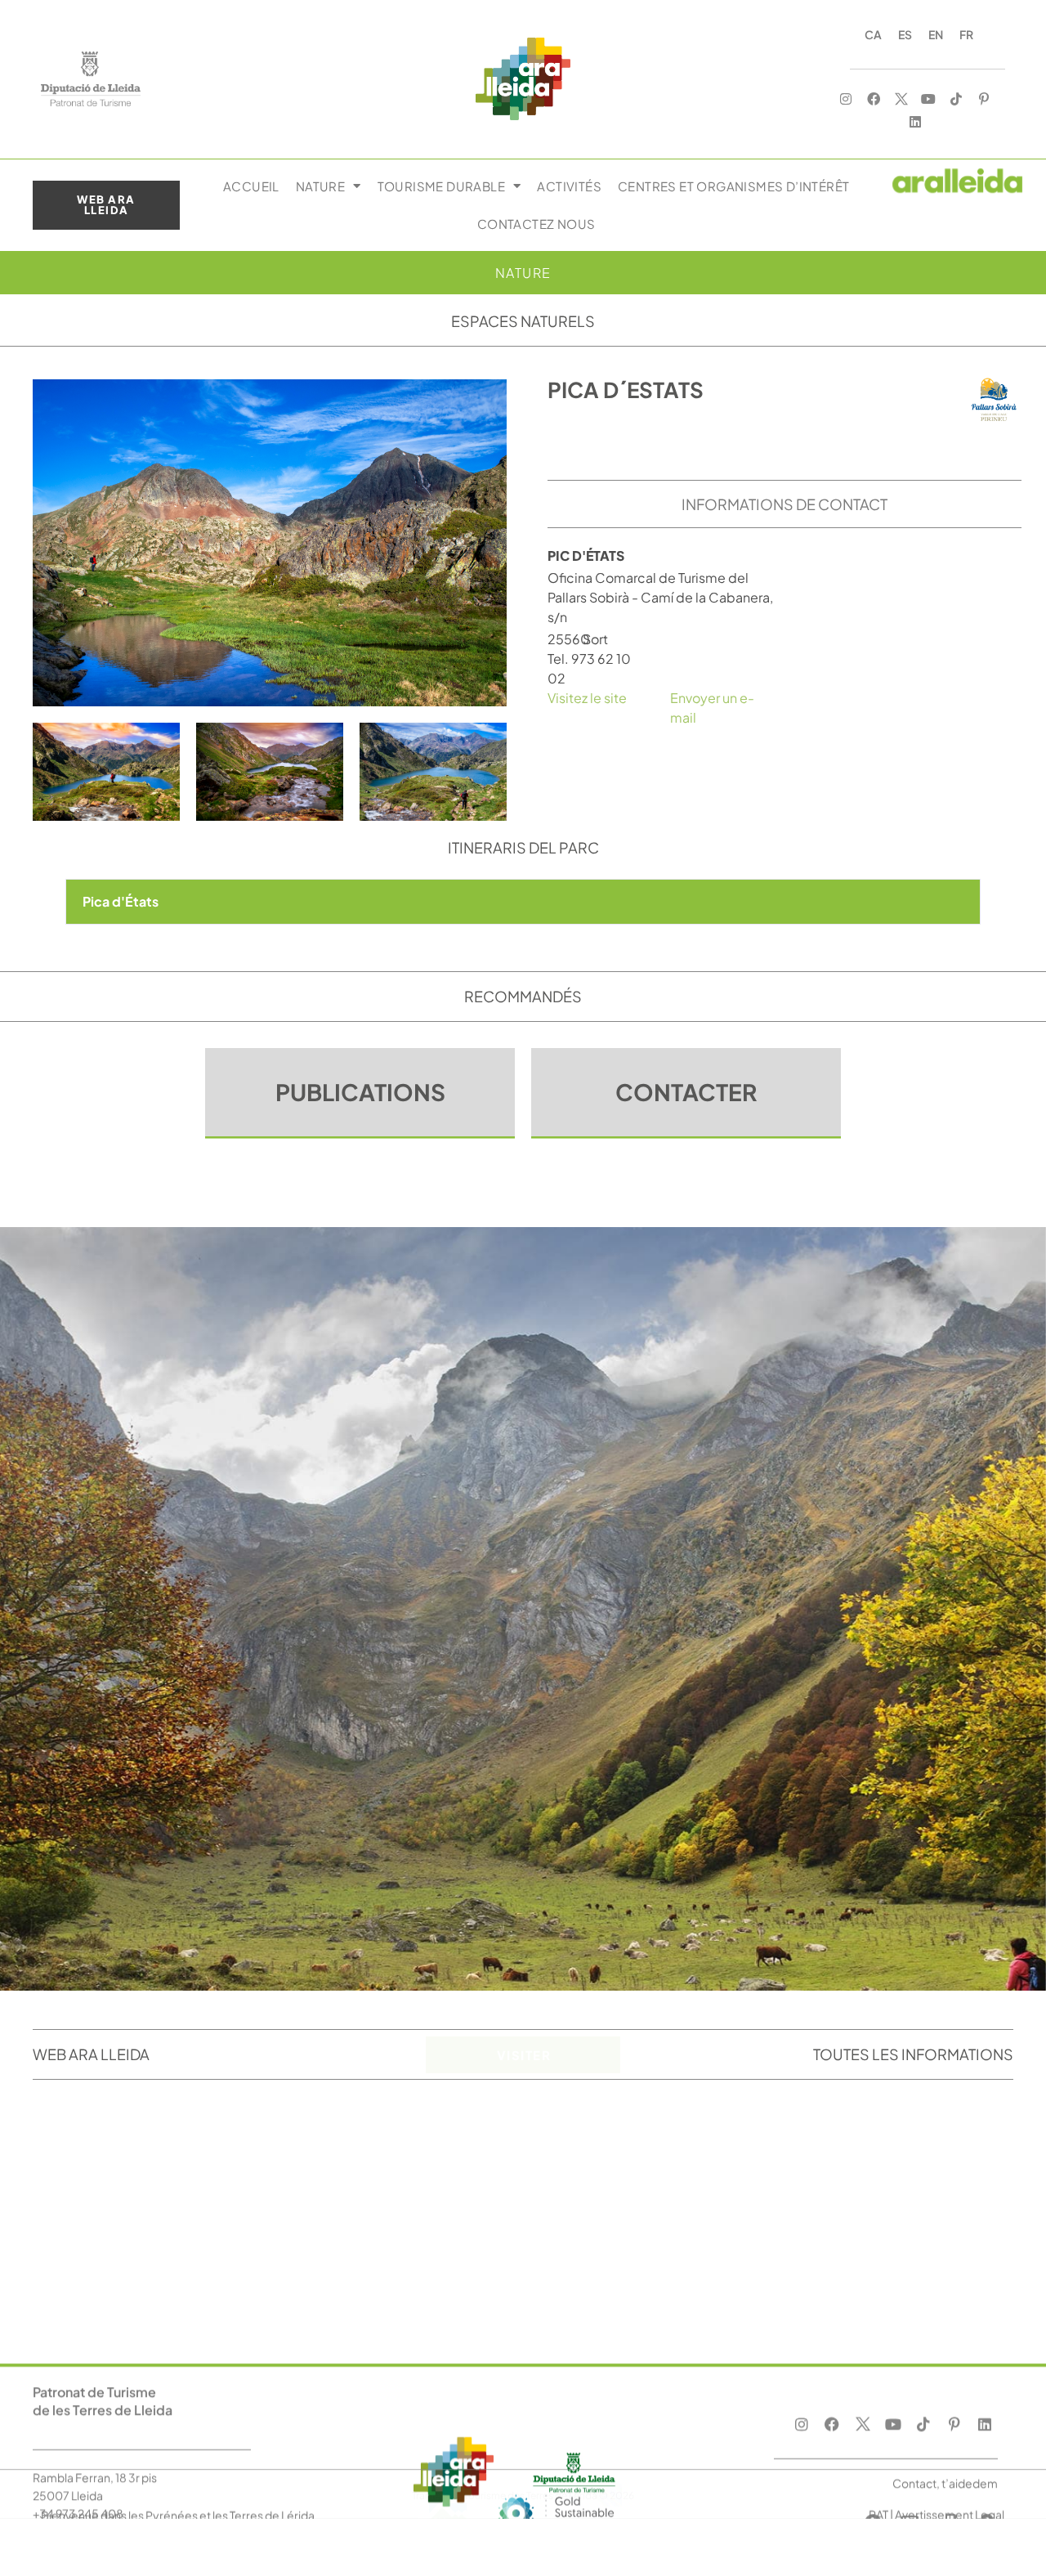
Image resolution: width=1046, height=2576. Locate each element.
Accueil (251, 186)
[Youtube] (929, 99)
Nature (320, 186)
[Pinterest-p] (984, 99)
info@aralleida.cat (82, 2323)
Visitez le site (587, 698)
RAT (878, 2415)
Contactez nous (536, 224)
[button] (523, 902)
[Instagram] (846, 99)
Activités (569, 186)
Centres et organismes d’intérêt (733, 186)
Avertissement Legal (950, 2415)
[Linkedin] (915, 122)
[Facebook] (874, 99)
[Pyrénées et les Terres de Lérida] (556, 2446)
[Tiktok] (957, 99)
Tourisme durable (441, 186)
